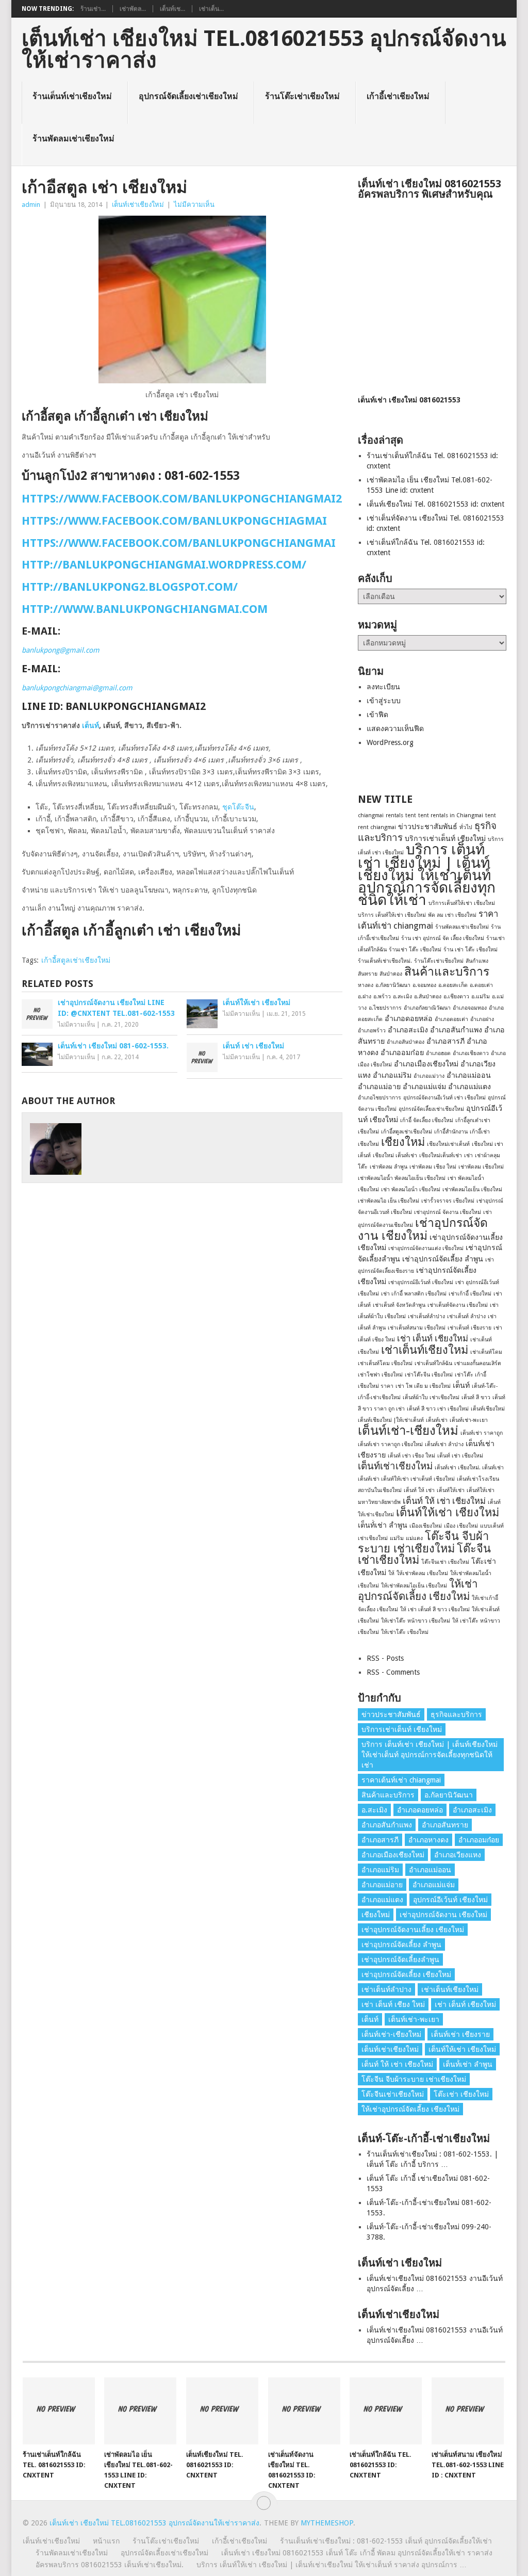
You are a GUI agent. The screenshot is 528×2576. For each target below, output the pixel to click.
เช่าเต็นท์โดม (486, 1352)
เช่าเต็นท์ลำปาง (426, 1316)
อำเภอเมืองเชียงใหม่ (426, 1064)
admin (31, 205)
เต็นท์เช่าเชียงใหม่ (138, 205)
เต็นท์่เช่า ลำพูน (383, 1525)
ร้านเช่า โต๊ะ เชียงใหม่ (415, 950)
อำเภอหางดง (428, 1840)
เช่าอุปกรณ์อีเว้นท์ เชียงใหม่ (421, 1282)
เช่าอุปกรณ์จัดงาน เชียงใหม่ (423, 1229)
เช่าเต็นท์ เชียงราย (469, 1328)
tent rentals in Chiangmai (451, 815)
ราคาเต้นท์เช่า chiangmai (401, 1780)
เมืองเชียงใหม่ (426, 1526)
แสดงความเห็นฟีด (395, 728)
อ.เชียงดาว (456, 997)
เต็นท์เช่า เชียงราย (460, 2034)
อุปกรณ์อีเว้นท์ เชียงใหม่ (450, 1900)
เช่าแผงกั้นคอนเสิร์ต (478, 1363)
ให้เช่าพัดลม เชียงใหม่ (422, 1573)
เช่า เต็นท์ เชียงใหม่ (433, 1338)
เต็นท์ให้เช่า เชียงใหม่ (448, 1512)
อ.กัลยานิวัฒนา (393, 985)
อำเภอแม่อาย (379, 1087)
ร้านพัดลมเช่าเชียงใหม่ (73, 139)
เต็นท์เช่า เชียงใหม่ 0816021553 (409, 400)
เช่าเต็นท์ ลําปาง (466, 1316)
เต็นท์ (90, 725)
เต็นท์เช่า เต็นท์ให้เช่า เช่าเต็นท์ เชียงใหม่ (406, 1479)
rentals (394, 815)
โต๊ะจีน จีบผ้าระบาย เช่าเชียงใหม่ (423, 1542)
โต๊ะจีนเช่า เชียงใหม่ (445, 1562)
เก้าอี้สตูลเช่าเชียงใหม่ (76, 960)
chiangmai (371, 815)
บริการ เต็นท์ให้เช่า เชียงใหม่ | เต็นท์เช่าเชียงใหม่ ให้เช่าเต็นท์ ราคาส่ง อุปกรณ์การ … (332, 2565)
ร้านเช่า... (93, 9)
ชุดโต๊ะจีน (238, 807)
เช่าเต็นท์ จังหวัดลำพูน (399, 1305)
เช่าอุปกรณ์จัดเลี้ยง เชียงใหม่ (406, 1974)
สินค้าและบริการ (447, 971)
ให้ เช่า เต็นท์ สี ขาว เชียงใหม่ (435, 1609)
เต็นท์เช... (172, 9)
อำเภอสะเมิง (408, 1030)
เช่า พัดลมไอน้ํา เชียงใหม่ (411, 1189)
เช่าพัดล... (133, 9)
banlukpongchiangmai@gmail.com (77, 688)
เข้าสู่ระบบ (384, 701)
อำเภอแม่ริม (392, 1075)
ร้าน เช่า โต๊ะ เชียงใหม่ (471, 950)
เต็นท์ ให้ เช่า (419, 1490)
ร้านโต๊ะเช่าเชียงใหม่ (302, 96)
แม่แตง (414, 1538)
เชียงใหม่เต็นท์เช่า (441, 1155)
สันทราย (368, 974)
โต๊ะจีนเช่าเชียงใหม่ (393, 2094)
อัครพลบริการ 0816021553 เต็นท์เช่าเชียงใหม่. (110, 2565)
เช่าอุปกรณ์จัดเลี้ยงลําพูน (400, 1959)
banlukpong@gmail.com (61, 650)
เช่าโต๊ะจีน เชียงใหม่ (429, 1375)
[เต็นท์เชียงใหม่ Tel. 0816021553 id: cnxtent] (222, 2411)
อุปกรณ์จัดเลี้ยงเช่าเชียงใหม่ (188, 96)
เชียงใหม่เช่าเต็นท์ (448, 1144)
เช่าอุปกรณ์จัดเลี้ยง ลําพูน (443, 1259)
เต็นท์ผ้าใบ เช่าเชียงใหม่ (431, 1397)
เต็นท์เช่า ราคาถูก (482, 1433)
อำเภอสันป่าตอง (406, 1042)
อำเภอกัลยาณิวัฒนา (427, 1008)
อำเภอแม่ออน (469, 1075)
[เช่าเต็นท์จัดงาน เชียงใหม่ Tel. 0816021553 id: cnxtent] (304, 2411)
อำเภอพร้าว (372, 1031)
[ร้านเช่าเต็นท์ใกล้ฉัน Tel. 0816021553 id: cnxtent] (59, 2411)
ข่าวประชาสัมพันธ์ (428, 827)
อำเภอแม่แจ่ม (424, 1087)
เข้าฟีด (377, 715)
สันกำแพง (477, 961)
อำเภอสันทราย (445, 1825)
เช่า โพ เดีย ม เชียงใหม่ (423, 1386)
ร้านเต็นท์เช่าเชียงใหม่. (385, 961)
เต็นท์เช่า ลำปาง (444, 1444)
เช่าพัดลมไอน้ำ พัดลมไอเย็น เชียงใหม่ (402, 1178)
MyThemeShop (327, 2523)
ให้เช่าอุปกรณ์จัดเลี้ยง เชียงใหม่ (418, 1590)
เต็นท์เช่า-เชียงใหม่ (408, 1431)
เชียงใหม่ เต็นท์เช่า (395, 1155)
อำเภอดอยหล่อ (409, 1018)
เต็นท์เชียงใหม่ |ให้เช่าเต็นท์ (391, 1420)
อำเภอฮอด (438, 1053)
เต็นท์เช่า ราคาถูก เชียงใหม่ (390, 1444)
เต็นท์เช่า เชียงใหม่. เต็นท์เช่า (469, 1468)
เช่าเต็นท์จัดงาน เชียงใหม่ (458, 1305)
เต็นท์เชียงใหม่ (488, 1409)
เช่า (468, 1155)
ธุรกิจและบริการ (456, 1714)
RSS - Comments (393, 1672)
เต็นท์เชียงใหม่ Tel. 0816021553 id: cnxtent (435, 504)
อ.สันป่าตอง (428, 997)
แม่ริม (397, 1538)
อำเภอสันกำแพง (456, 1030)
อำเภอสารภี (445, 1041)
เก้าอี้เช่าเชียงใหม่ (398, 96)
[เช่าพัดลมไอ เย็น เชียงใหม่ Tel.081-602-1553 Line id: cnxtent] (140, 2411)
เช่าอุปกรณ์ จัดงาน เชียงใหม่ (448, 1212)
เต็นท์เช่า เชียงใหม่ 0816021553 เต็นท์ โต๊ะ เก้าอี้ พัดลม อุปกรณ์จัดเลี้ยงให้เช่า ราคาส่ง (357, 2553)
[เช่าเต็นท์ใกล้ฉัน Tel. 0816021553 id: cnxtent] (386, 2411)
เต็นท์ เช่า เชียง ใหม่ (411, 1456)
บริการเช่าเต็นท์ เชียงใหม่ (445, 838)
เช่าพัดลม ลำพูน (389, 1167)
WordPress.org (390, 742)
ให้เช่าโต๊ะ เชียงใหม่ (405, 1632)
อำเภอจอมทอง (470, 1008)
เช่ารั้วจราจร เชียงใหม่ (448, 1201)
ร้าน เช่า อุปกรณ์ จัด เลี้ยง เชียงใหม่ (443, 938)
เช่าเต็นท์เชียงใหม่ (425, 1350)
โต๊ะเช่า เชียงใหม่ (461, 2094)
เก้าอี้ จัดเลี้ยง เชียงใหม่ (427, 1120)
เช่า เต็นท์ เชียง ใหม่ (393, 2004)
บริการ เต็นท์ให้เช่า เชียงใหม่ (392, 915)
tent (411, 815)
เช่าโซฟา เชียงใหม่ (380, 1375)
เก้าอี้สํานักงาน (451, 1132)
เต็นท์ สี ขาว (476, 1397)
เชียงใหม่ (403, 1142)
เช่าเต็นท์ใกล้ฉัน (433, 1363)
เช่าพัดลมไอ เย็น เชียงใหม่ (389, 1201)
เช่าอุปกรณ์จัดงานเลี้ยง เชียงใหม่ (413, 1930)
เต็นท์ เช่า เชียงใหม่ (460, 1456)
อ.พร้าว (382, 997)
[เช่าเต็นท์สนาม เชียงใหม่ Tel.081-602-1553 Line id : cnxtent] (468, 2411)
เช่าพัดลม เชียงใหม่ (481, 1167)
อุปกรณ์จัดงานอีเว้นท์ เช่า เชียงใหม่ (444, 1098)
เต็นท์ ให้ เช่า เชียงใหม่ (444, 1501)
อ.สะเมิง (402, 997)
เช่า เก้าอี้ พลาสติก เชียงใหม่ (414, 1294)
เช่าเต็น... (211, 9)
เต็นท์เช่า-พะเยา (469, 1420)
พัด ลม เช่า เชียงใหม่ (452, 915)
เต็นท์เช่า (437, 1420)
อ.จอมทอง (424, 985)
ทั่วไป (466, 827)
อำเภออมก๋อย (402, 1052)
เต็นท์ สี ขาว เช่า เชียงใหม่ (438, 1409)
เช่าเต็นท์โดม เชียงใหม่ (385, 1363)
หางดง (366, 985)
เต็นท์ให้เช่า (451, 1490)
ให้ (391, 1573)
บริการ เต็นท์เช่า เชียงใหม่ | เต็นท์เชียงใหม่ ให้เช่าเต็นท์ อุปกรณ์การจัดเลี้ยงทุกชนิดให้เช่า (427, 875)
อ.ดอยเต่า (481, 985)
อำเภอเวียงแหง (458, 1855)
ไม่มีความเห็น (194, 205)
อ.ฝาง (365, 997)
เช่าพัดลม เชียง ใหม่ (433, 1167)
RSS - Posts (385, 1658)
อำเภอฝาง (482, 1019)
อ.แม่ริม (481, 997)
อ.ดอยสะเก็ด (453, 985)
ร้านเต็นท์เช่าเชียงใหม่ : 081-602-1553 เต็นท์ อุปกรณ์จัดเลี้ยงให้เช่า (386, 2541)
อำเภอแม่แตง (469, 1087)
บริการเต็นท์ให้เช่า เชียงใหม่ (462, 903)
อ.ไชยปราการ (385, 1008)
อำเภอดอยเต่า (451, 1019)
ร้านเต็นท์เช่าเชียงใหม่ (72, 96)
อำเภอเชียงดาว (471, 1053)
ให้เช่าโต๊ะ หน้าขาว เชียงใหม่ (416, 1621)
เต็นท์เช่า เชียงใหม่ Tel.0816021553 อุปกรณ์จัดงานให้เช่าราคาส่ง (264, 50)
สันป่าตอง (391, 974)
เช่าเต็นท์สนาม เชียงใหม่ (417, 1328)
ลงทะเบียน (383, 687)
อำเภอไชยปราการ (379, 1098)
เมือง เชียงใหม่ (461, 1526)
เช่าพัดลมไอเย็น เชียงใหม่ (472, 1189)
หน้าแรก (106, 2541)
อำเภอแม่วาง (429, 1076)
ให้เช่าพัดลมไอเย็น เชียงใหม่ (414, 1586)
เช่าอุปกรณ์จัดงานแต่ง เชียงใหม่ (426, 1248)
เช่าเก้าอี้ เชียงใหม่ (470, 1294)
